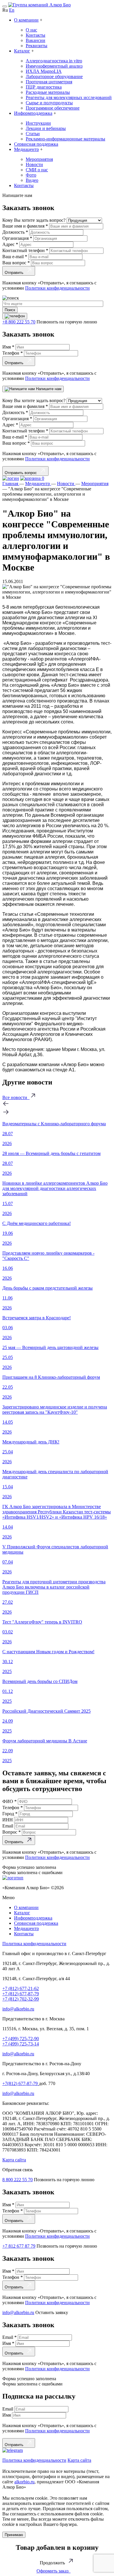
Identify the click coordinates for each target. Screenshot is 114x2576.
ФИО (9, 1801)
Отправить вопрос (22, 473)
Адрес (10, 244)
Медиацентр (26, 149)
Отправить (15, 273)
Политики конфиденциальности (57, 288)
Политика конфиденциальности (34, 1944)
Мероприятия (39, 159)
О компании (26, 20)
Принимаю (14, 2535)
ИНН (8, 1820)
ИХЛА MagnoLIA (44, 71)
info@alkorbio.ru (18, 2009)
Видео (32, 180)
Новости (34, 164)
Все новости (16, 1097)
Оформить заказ (54, 2571)
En (12, 10)
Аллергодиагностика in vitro (54, 61)
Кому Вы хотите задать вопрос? (34, 220)
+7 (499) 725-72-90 (21, 2039)
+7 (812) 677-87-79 (21, 1994)
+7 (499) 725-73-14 (21, 2044)
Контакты (36, 35)
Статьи (33, 134)
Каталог (22, 51)
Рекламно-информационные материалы (65, 139)
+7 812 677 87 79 (19, 2246)
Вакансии (36, 40)
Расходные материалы (48, 92)
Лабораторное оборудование (54, 76)
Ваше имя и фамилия (25, 226)
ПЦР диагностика (44, 87)
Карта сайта (14, 2160)
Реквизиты (37, 46)
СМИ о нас (37, 170)
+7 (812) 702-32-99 (21, 1999)
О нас (31, 30)
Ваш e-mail (15, 257)
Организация (17, 238)
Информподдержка (33, 113)
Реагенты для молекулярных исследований (69, 97)
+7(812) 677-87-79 (21, 2083)
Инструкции (38, 123)
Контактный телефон (25, 250)
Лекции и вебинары (46, 128)
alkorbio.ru (24, 2482)
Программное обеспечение (53, 108)
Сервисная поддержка (36, 144)
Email (8, 1826)
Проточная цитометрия (49, 82)
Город (10, 1814)
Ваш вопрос (16, 263)
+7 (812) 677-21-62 (21, 1988)
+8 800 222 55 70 (19, 322)
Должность (15, 232)
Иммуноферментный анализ (54, 66)
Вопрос (12, 1832)
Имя (8, 347)
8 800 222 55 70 (18, 2180)
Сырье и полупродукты (49, 103)
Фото (31, 175)
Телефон (13, 353)
